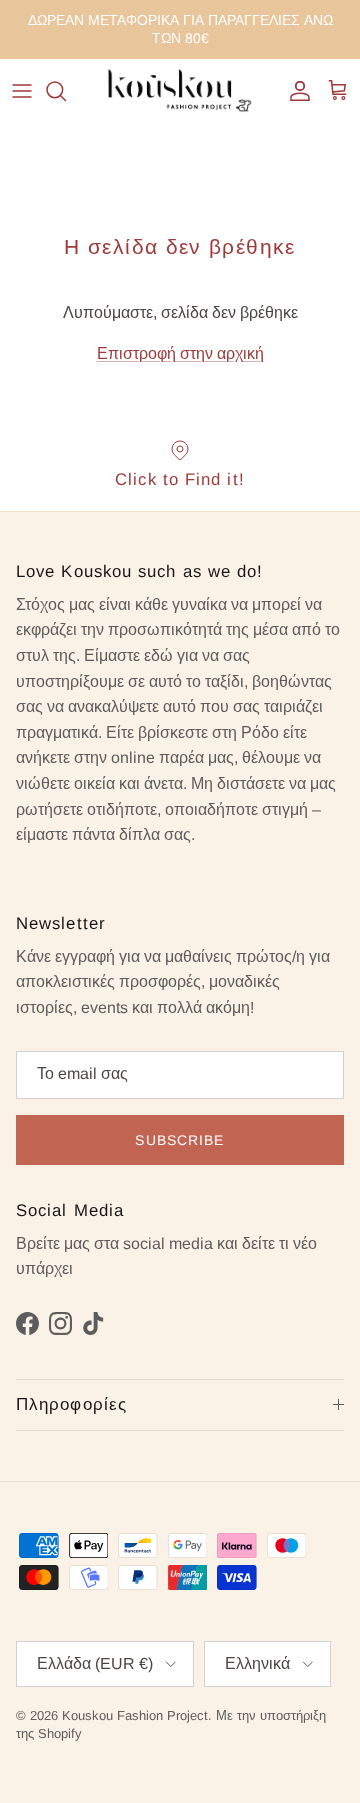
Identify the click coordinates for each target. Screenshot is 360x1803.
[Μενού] (22, 91)
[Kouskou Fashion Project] (180, 91)
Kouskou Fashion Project (135, 1715)
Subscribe (179, 1140)
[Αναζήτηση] (66, 91)
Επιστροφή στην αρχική (180, 353)
